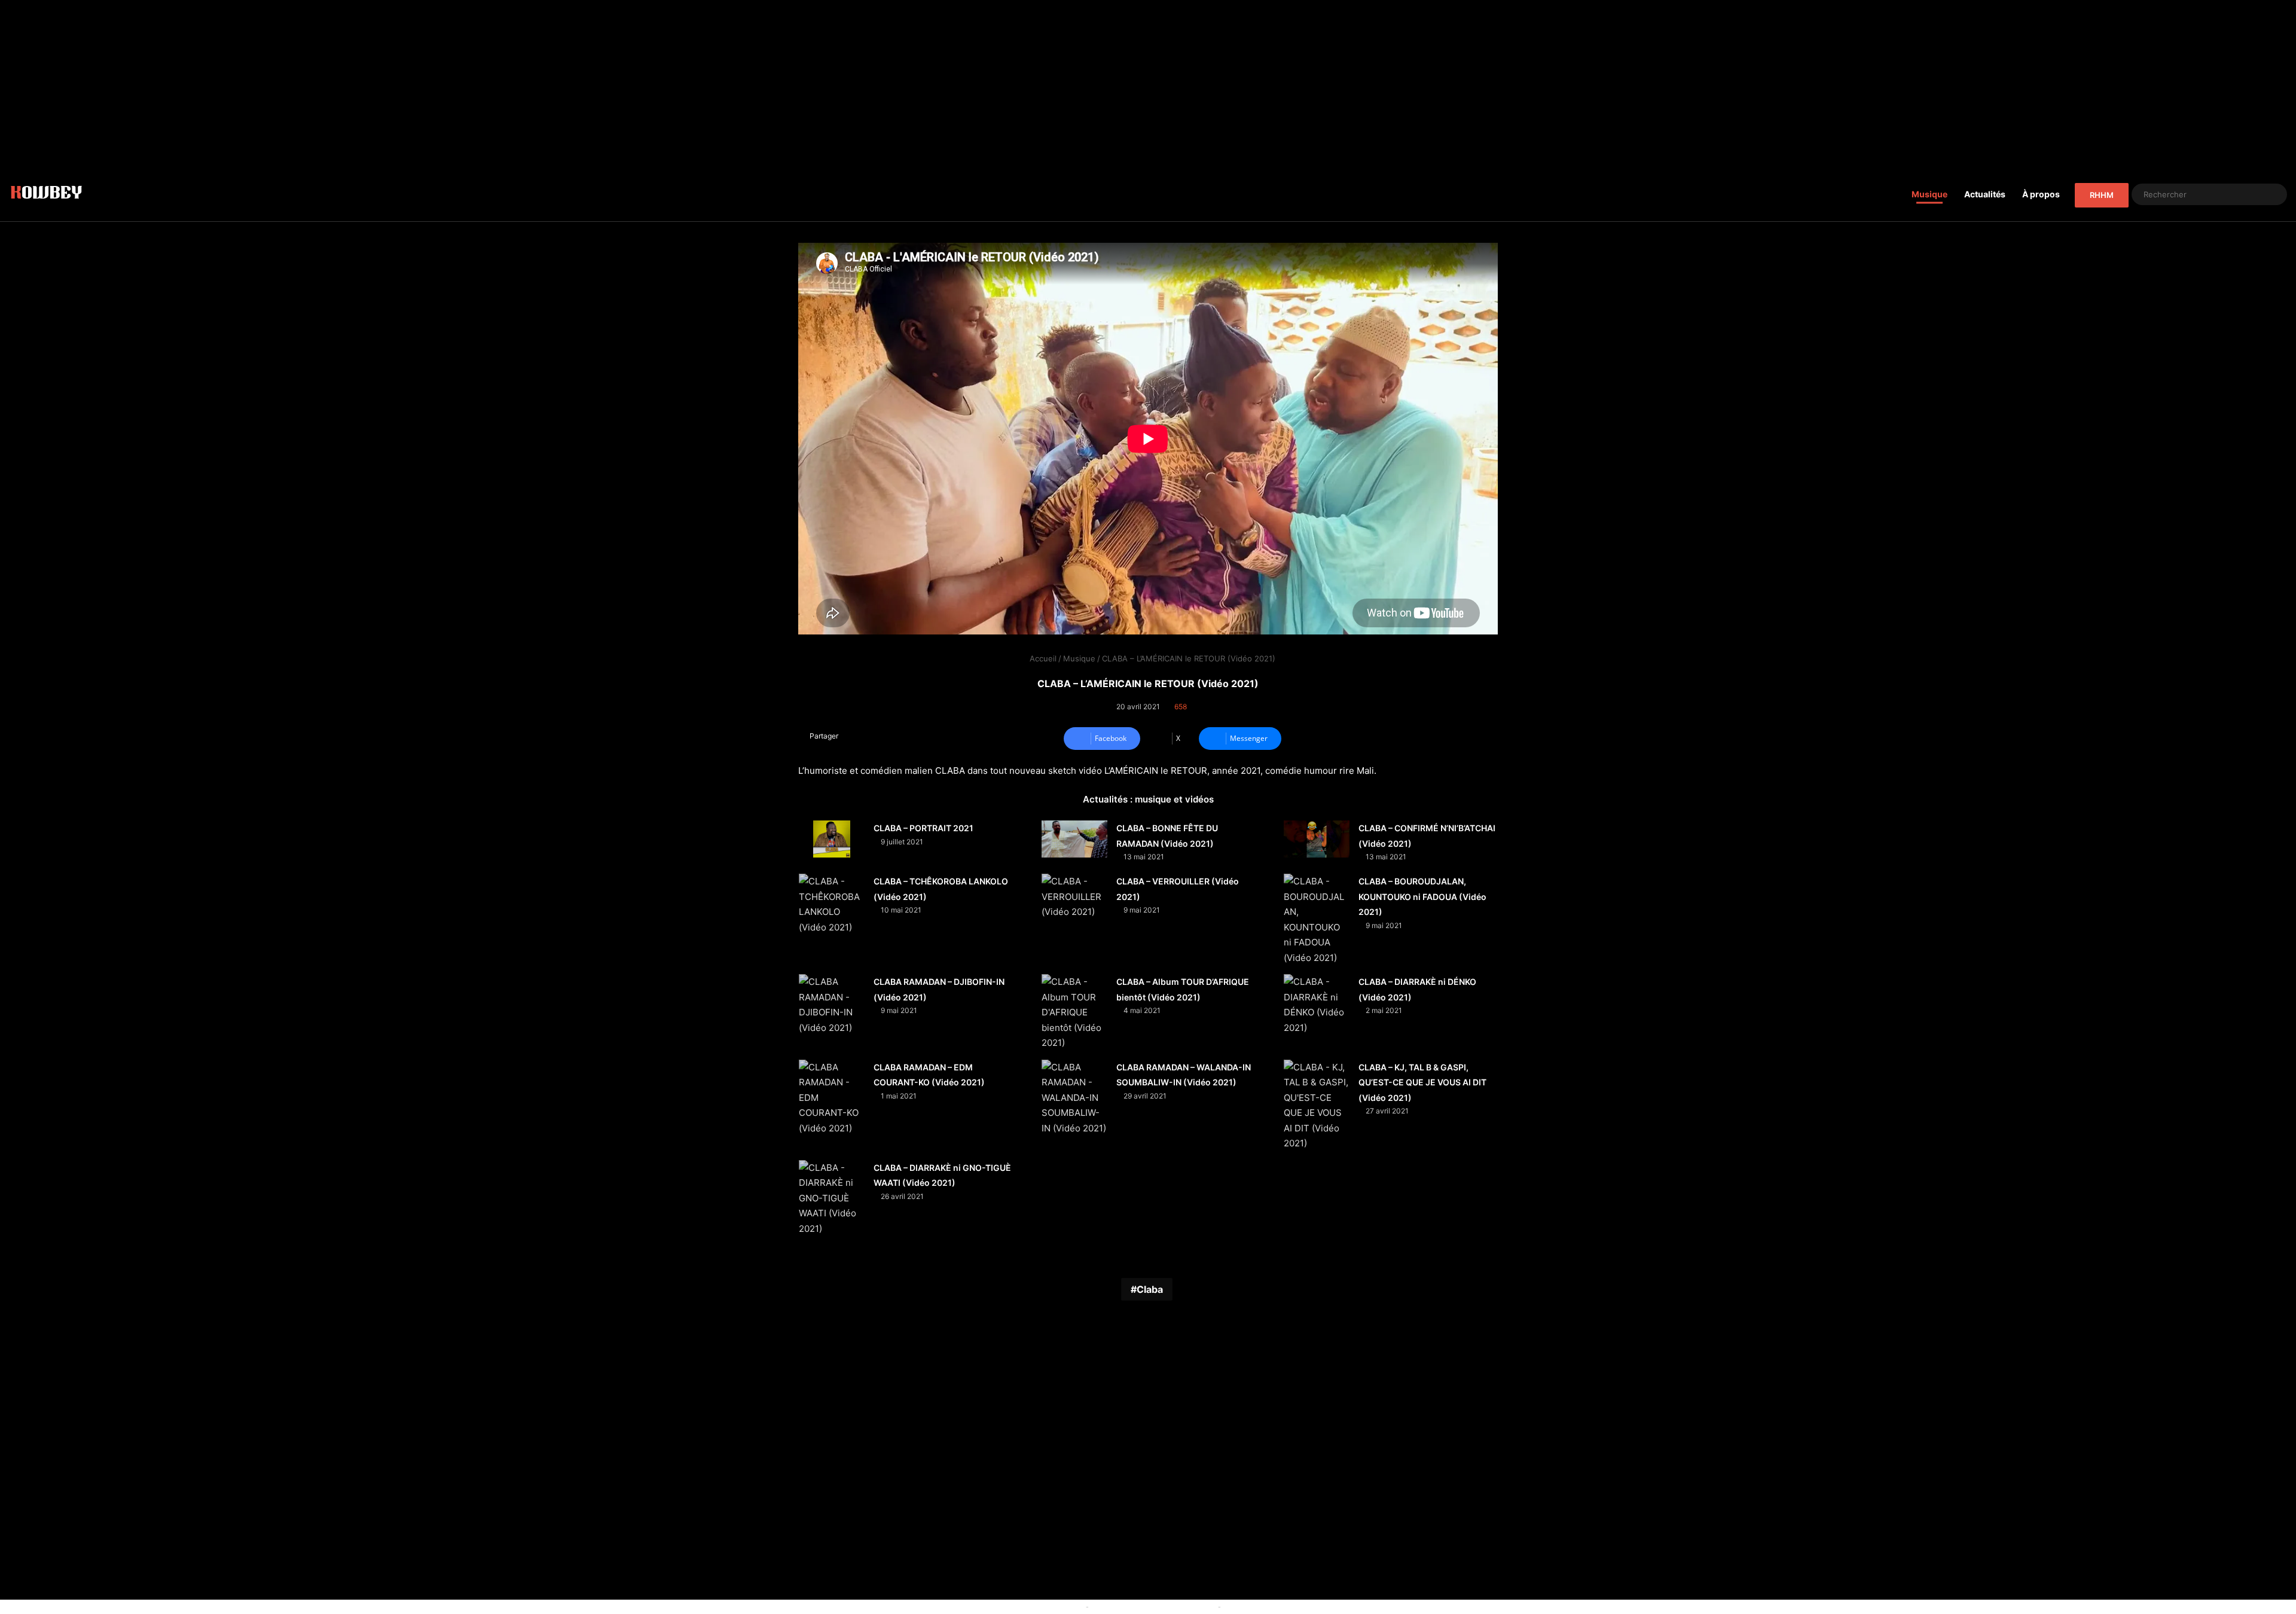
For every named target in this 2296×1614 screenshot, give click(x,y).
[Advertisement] (1148, 84)
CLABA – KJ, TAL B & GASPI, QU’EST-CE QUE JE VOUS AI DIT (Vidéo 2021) (1422, 1082)
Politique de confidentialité (1273, 1606)
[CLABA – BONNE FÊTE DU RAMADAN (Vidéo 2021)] (1074, 839)
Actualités (1985, 194)
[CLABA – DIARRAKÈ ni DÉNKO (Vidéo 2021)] (1317, 1005)
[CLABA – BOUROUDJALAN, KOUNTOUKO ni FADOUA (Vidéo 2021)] (1317, 919)
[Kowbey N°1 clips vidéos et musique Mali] (46, 194)
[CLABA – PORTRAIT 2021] (832, 839)
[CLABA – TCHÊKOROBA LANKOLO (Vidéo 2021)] (832, 904)
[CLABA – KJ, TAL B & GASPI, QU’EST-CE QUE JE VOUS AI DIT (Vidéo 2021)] (1317, 1105)
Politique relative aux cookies (1029, 1606)
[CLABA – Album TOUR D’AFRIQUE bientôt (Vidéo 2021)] (1074, 1012)
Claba (1150, 1289)
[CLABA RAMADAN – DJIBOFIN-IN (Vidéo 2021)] (832, 1005)
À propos (2041, 194)
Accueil (1042, 658)
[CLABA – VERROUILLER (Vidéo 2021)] (1074, 897)
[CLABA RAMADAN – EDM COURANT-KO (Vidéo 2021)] (832, 1098)
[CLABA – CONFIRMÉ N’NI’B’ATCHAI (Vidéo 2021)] (1317, 839)
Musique (1929, 194)
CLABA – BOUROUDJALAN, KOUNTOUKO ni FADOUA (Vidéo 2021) (1422, 896)
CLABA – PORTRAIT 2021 (923, 828)
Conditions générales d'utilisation (1153, 1606)
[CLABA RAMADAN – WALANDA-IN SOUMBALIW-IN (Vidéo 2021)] (1074, 1098)
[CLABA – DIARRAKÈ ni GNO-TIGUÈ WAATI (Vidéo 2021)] (832, 1198)
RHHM (2102, 195)
